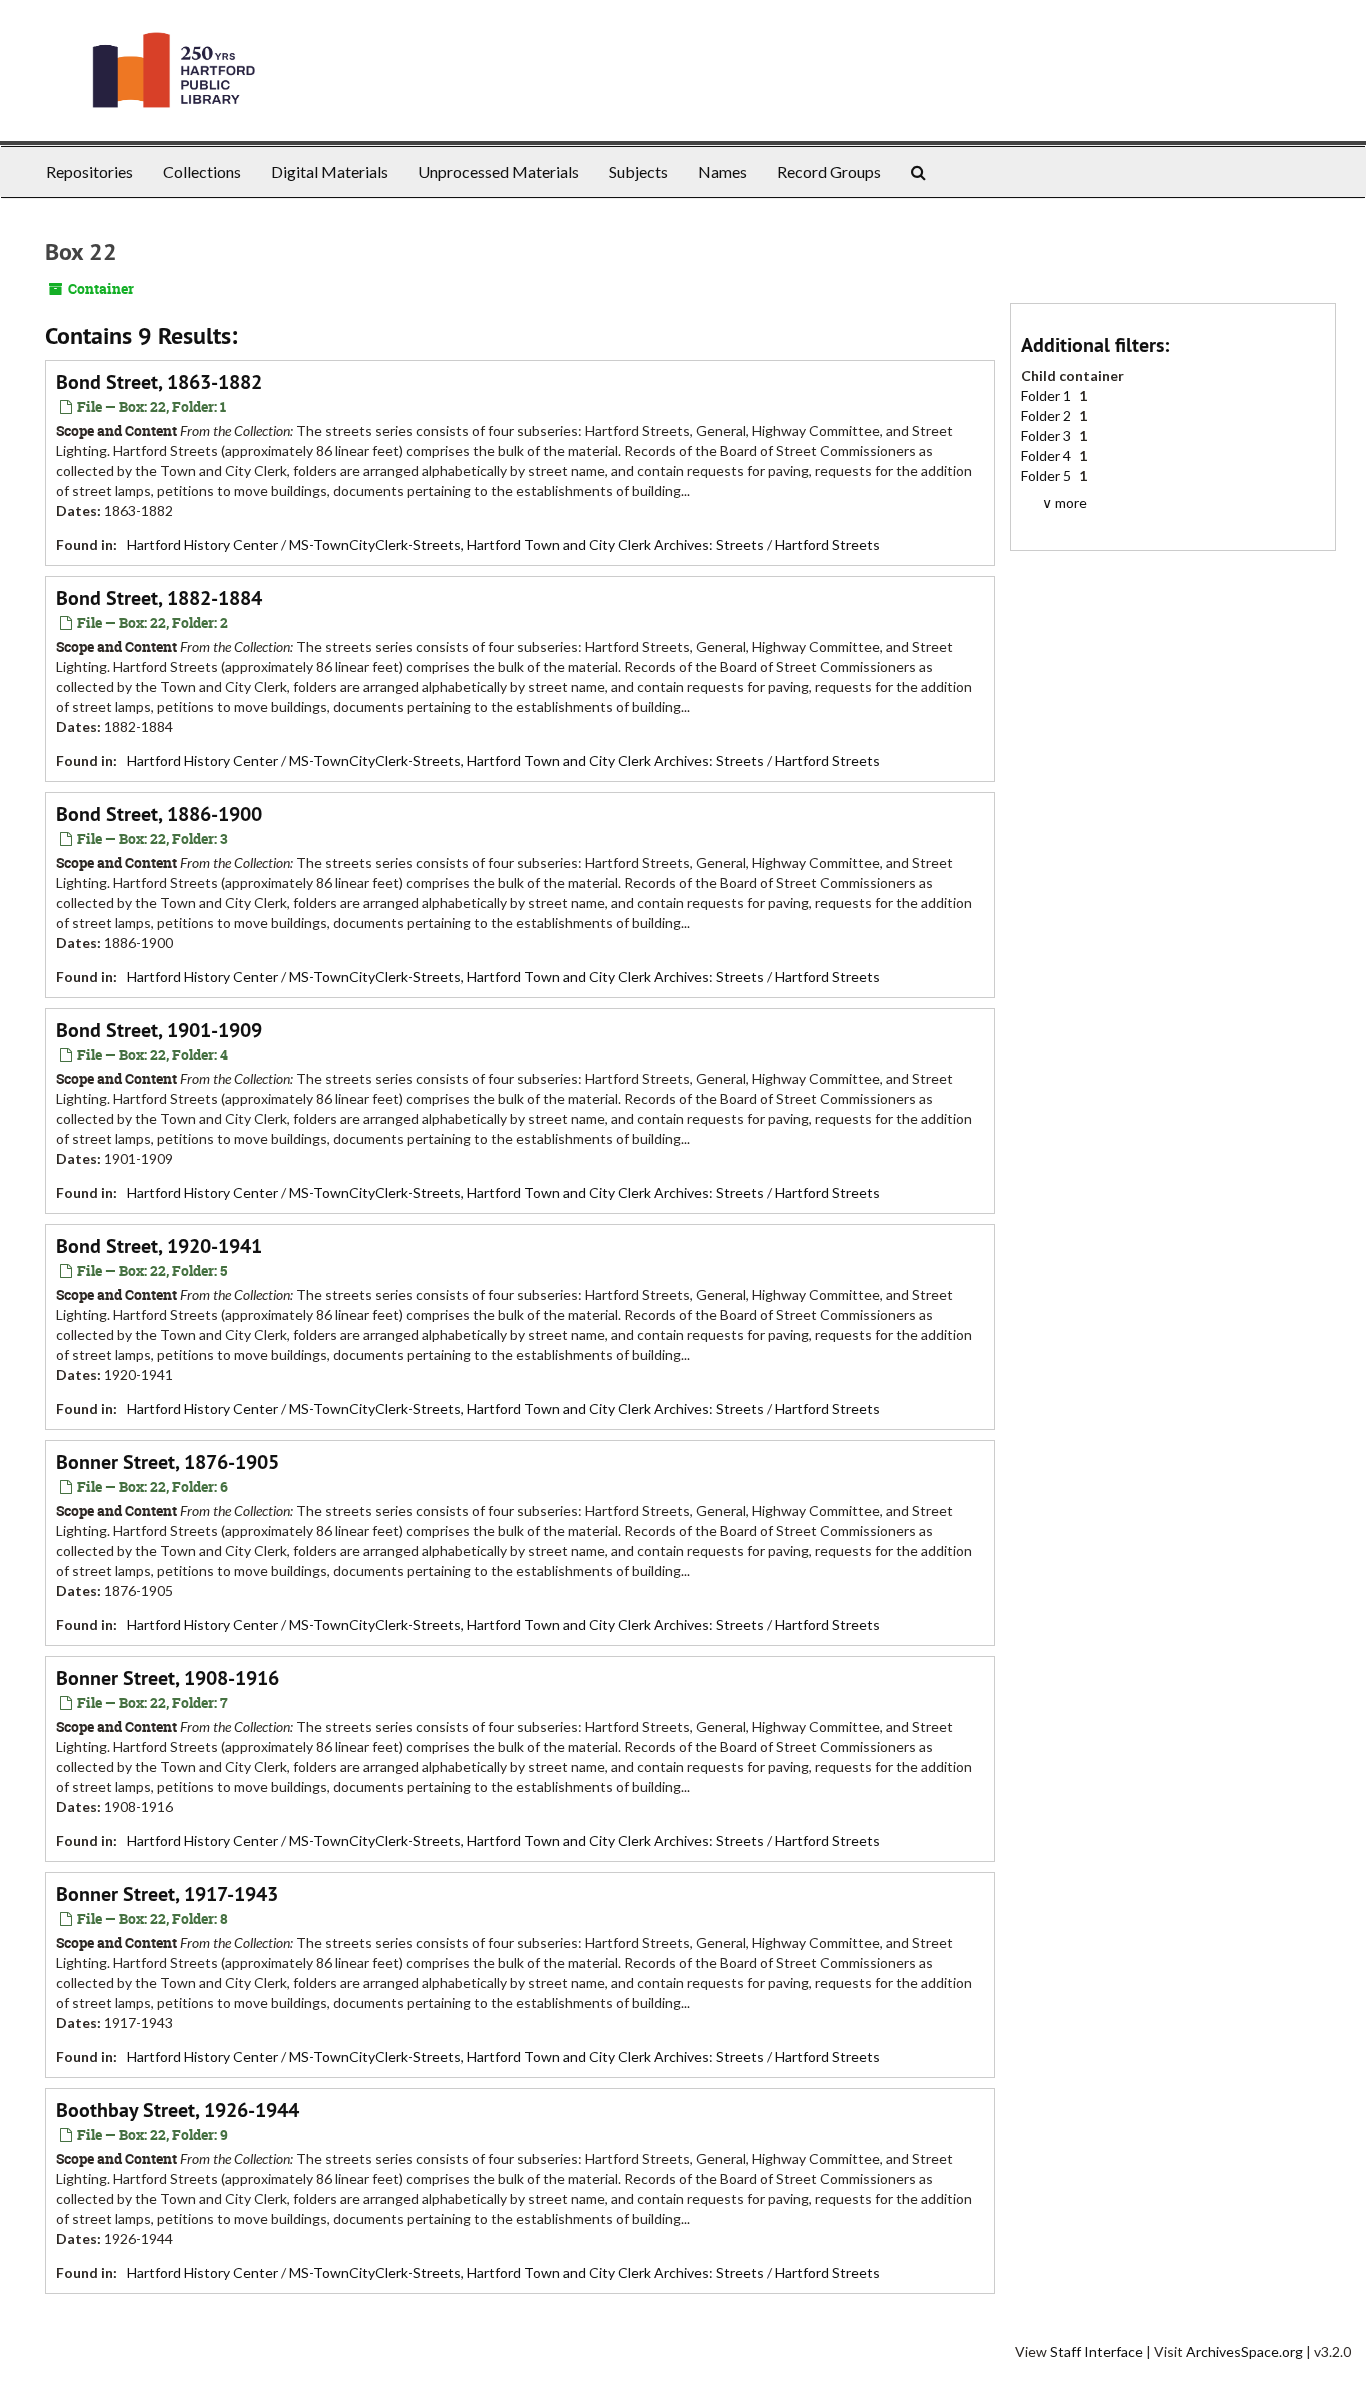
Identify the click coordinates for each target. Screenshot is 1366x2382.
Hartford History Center (202, 544)
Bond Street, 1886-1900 (159, 814)
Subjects (638, 171)
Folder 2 (1047, 415)
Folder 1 (1047, 395)
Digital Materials (329, 171)
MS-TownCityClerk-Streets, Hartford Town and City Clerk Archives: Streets (526, 544)
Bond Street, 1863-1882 (159, 382)
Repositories (89, 171)
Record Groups (829, 171)
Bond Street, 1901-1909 (159, 1030)
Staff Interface (1096, 2351)
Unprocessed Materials (498, 171)
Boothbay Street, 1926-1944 (177, 2110)
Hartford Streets (827, 544)
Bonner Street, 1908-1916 (167, 1678)
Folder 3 (1047, 435)
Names (722, 171)
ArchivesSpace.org (1244, 2351)
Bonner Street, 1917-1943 (167, 1894)
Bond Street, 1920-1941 (159, 1246)
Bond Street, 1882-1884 (159, 598)
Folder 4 (1047, 455)
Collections (202, 171)
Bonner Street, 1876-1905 (167, 1462)
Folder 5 (1047, 475)
